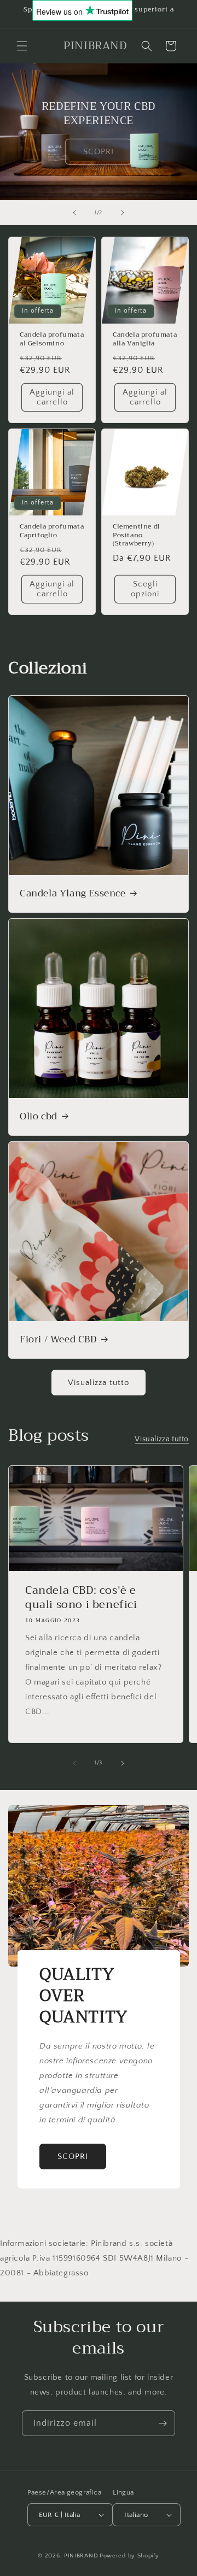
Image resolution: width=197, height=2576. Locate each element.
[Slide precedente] (74, 213)
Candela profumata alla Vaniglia (145, 339)
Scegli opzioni (145, 589)
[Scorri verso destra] (123, 1763)
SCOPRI (73, 2156)
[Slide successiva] (123, 213)
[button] (22, 46)
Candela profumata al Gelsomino (52, 339)
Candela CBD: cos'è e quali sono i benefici (81, 1598)
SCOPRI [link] (99, 151)
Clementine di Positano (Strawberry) (137, 535)
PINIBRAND (81, 2556)
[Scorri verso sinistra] (74, 1763)
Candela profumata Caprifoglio (52, 531)
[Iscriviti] (163, 2423)
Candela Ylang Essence (73, 894)
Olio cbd (39, 1117)
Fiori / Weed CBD (58, 1340)
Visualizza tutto (99, 1383)
